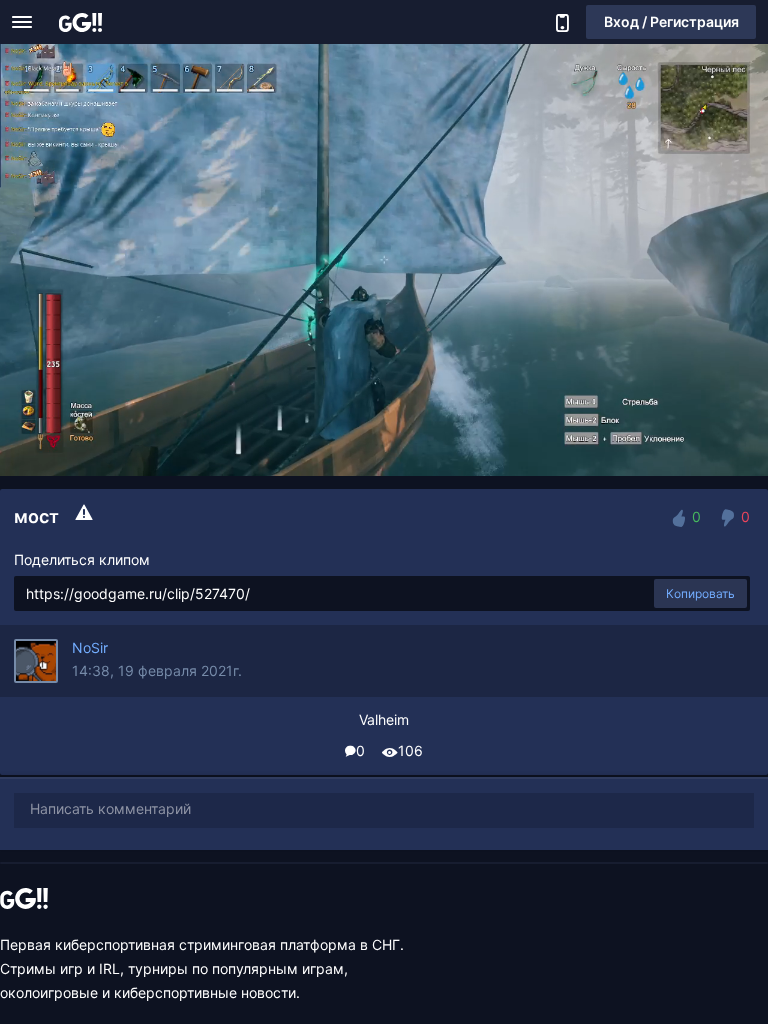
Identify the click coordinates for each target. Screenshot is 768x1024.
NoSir (90, 647)
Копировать (700, 593)
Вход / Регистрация (671, 21)
